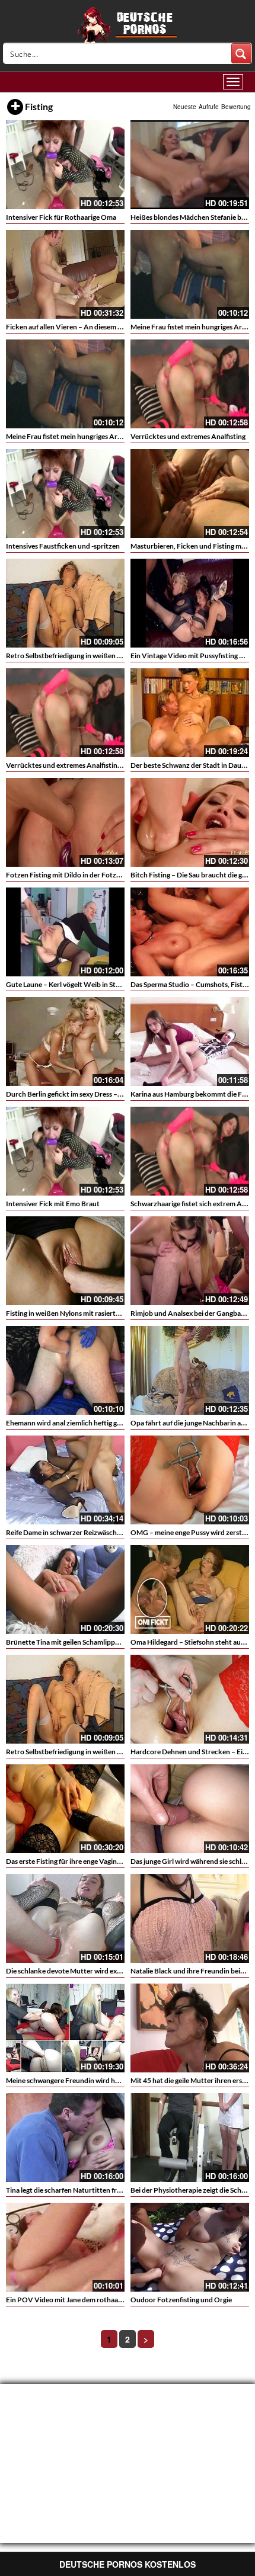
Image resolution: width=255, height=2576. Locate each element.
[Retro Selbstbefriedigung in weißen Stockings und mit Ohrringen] (65, 603)
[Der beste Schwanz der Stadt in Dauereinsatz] (190, 713)
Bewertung (236, 107)
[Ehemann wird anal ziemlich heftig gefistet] (65, 1370)
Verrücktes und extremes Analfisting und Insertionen (89, 765)
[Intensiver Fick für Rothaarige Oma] (65, 165)
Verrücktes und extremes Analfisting (188, 436)
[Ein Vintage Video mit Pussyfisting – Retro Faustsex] (190, 603)
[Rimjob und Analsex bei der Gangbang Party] (190, 1261)
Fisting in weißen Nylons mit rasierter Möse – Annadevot (94, 1313)
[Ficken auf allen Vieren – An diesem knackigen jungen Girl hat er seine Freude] (65, 274)
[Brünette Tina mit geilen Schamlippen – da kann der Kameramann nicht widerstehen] (65, 1590)
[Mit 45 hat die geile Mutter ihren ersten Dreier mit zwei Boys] (190, 2028)
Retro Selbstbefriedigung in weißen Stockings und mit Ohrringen (107, 656)
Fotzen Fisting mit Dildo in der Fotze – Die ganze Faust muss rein (106, 875)
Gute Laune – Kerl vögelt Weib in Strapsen (71, 984)
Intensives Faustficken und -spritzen (63, 546)
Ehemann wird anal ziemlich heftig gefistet (71, 1423)
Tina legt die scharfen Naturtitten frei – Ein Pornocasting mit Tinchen (114, 2190)
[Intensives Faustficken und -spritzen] (65, 494)
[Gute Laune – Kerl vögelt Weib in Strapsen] (65, 932)
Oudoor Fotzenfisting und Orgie (181, 2300)
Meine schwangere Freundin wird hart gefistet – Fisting (92, 2080)
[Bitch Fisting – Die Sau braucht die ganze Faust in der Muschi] (190, 822)
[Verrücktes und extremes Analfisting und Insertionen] (65, 713)
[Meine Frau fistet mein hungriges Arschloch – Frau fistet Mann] (190, 274)
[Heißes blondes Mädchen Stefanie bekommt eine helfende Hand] (190, 165)
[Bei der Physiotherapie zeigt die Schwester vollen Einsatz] (190, 2138)
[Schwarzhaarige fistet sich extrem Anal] (190, 1151)
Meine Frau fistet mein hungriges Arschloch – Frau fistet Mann (103, 436)
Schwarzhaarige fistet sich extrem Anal (191, 1204)
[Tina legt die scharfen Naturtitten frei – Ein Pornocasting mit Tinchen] (65, 2138)
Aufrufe (209, 107)
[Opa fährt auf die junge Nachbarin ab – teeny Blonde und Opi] (190, 1370)
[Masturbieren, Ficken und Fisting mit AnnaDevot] (190, 494)
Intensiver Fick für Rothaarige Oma (61, 217)
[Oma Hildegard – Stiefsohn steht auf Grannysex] (190, 1590)
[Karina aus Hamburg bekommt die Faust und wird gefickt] (190, 1042)
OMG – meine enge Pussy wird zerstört (191, 1532)
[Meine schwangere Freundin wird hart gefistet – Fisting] (65, 2028)
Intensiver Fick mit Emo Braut (53, 1204)
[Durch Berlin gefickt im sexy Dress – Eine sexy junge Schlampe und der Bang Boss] (65, 1042)
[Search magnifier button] (241, 53)
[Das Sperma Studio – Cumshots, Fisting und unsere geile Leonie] (190, 932)
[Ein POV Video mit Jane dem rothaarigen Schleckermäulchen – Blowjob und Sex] (65, 2247)
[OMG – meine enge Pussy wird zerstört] (190, 1480)
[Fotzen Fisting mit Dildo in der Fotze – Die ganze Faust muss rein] (65, 822)
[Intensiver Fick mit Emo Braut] (65, 1151)
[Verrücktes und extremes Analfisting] (190, 384)
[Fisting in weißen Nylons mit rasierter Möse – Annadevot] (65, 1261)
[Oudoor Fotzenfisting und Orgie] (190, 2247)
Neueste (185, 107)
